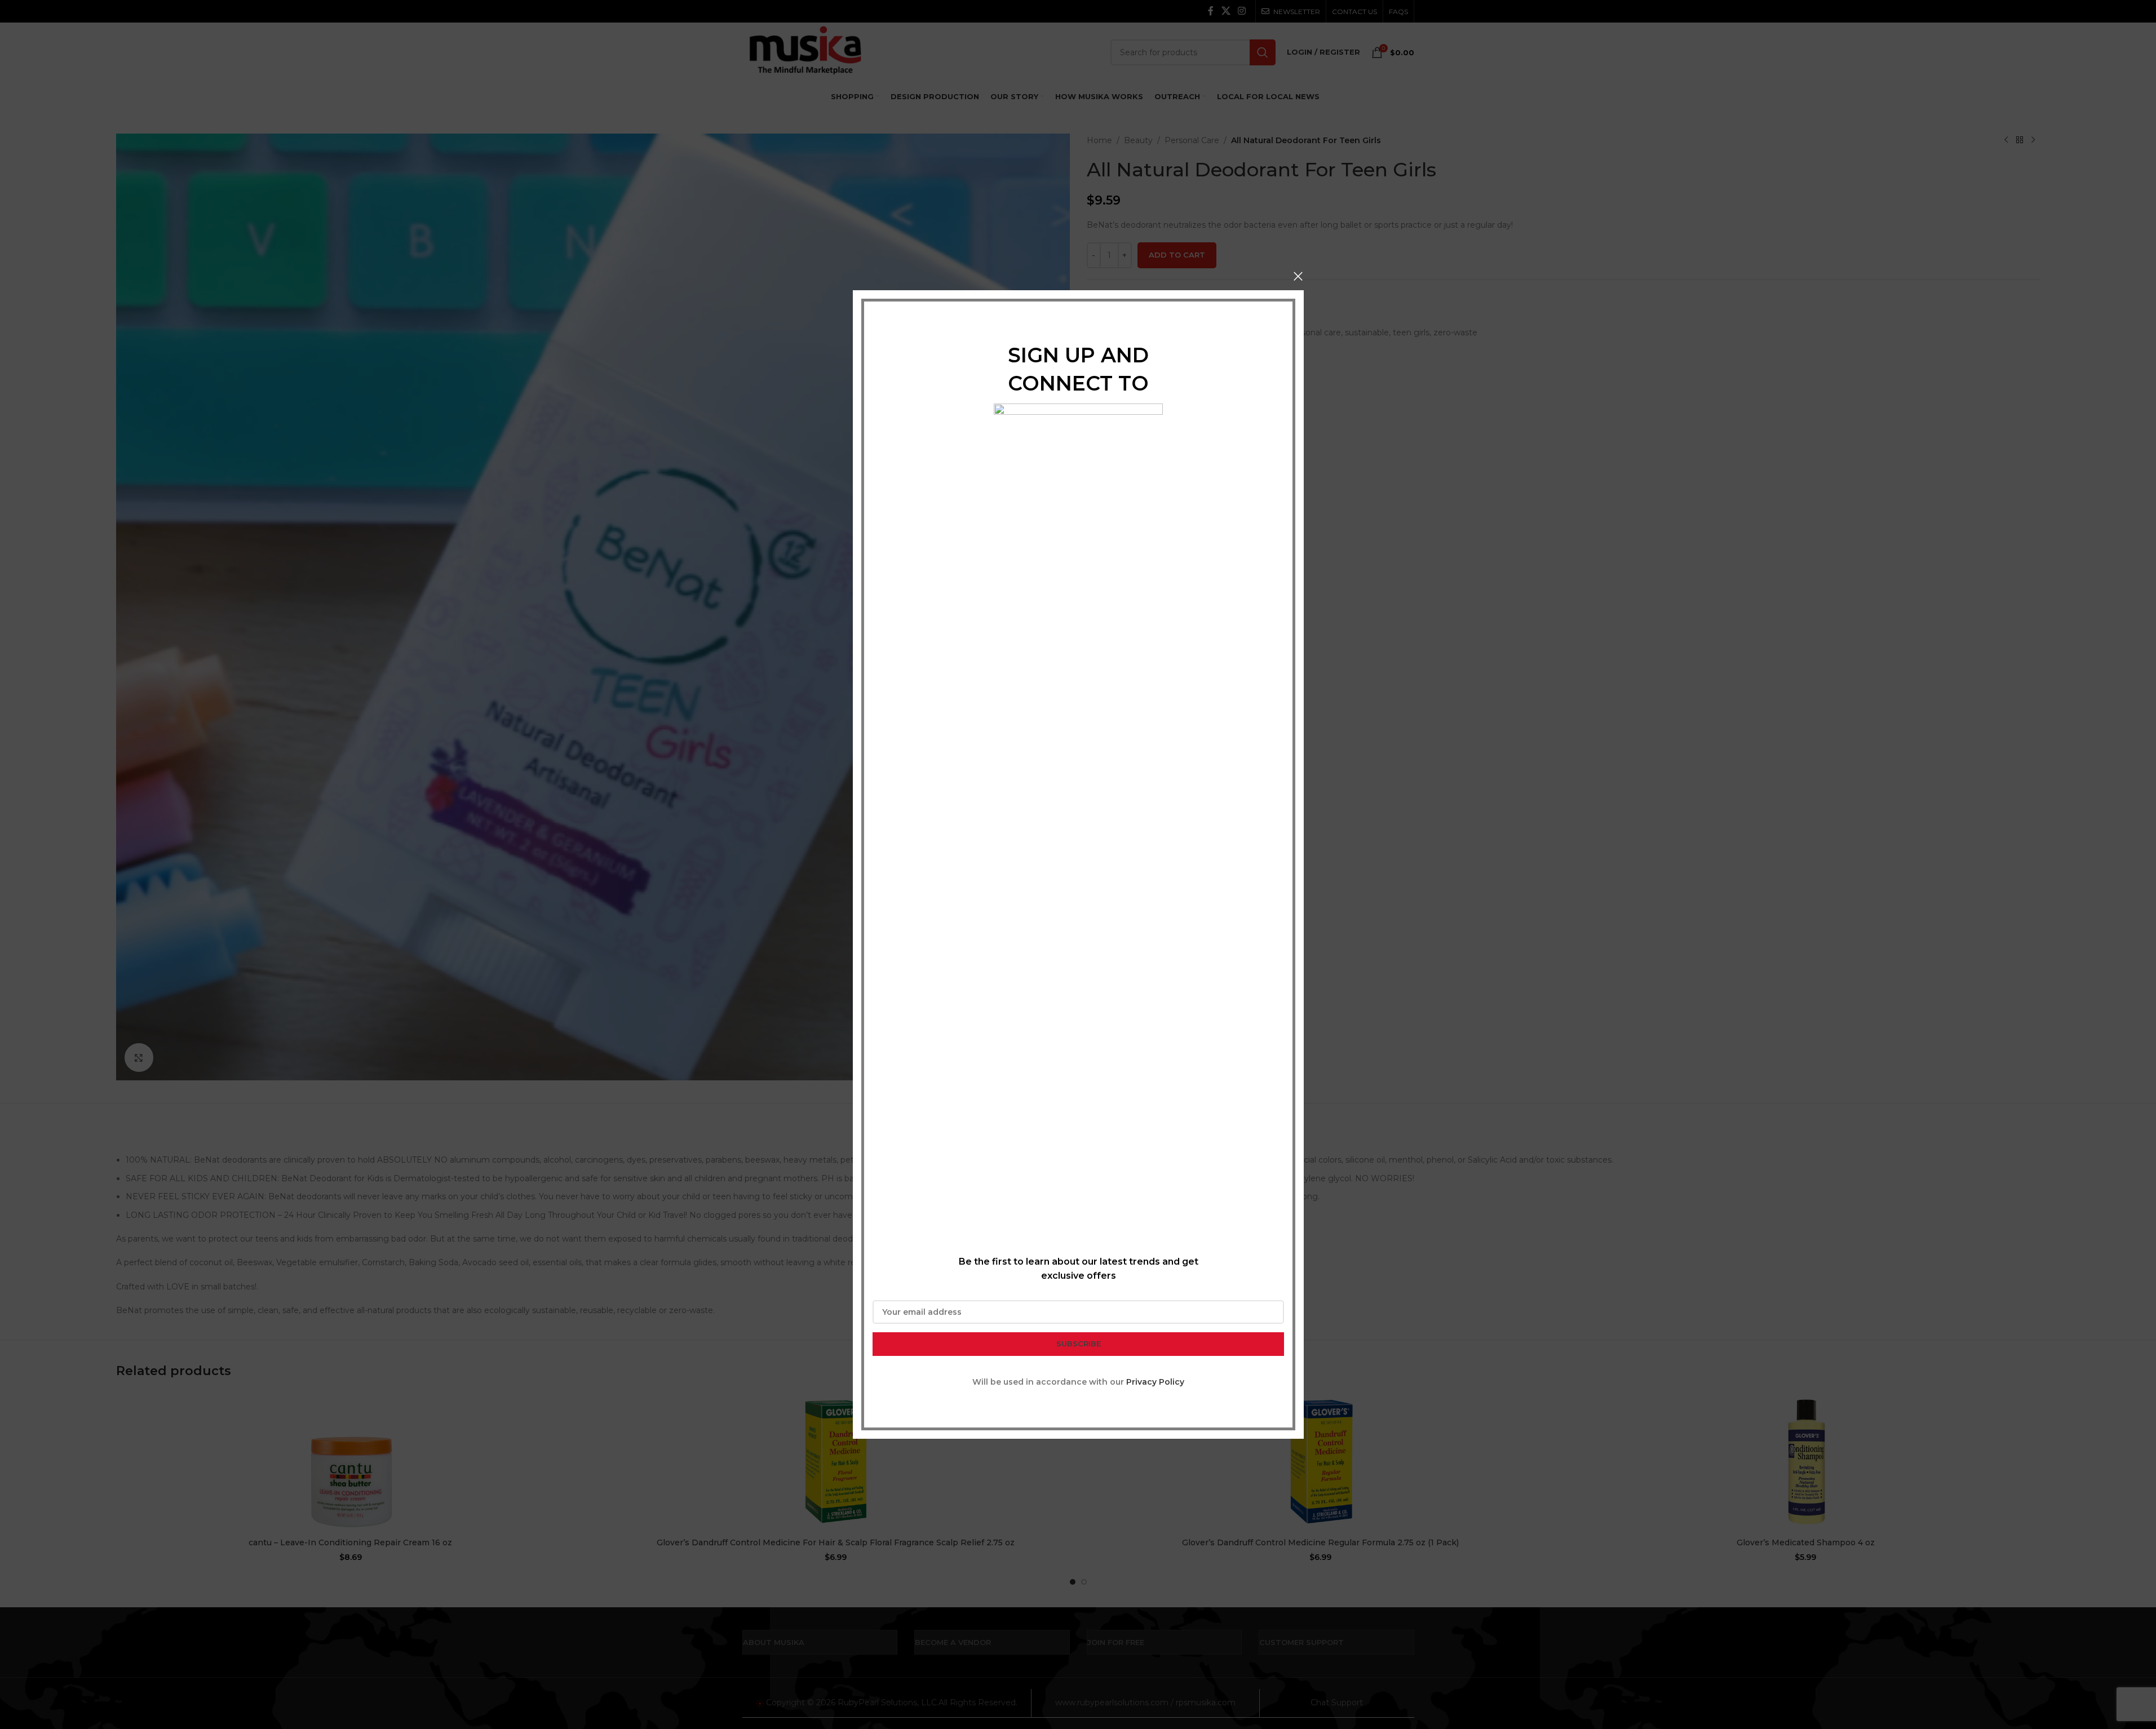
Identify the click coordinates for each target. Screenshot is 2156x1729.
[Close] (1298, 276)
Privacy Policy (1155, 1382)
